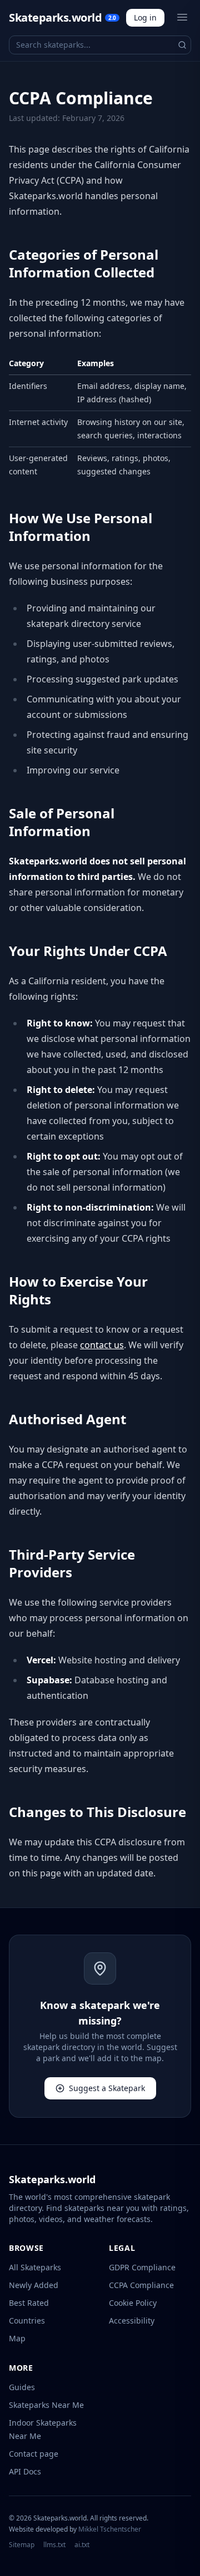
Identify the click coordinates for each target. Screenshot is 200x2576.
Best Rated (29, 2303)
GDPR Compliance (142, 2267)
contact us (102, 1345)
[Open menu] (182, 17)
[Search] (182, 45)
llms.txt (54, 2545)
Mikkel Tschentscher (110, 2529)
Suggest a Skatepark (107, 2088)
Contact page (34, 2454)
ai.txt (82, 2545)
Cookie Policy (133, 2303)
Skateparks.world (62, 17)
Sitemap (22, 2545)
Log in (145, 17)
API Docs (25, 2471)
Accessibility (132, 2321)
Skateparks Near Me (46, 2405)
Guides (22, 2387)
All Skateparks (35, 2267)
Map (17, 2338)
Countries (27, 2321)
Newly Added (34, 2285)
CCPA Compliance (141, 2285)
